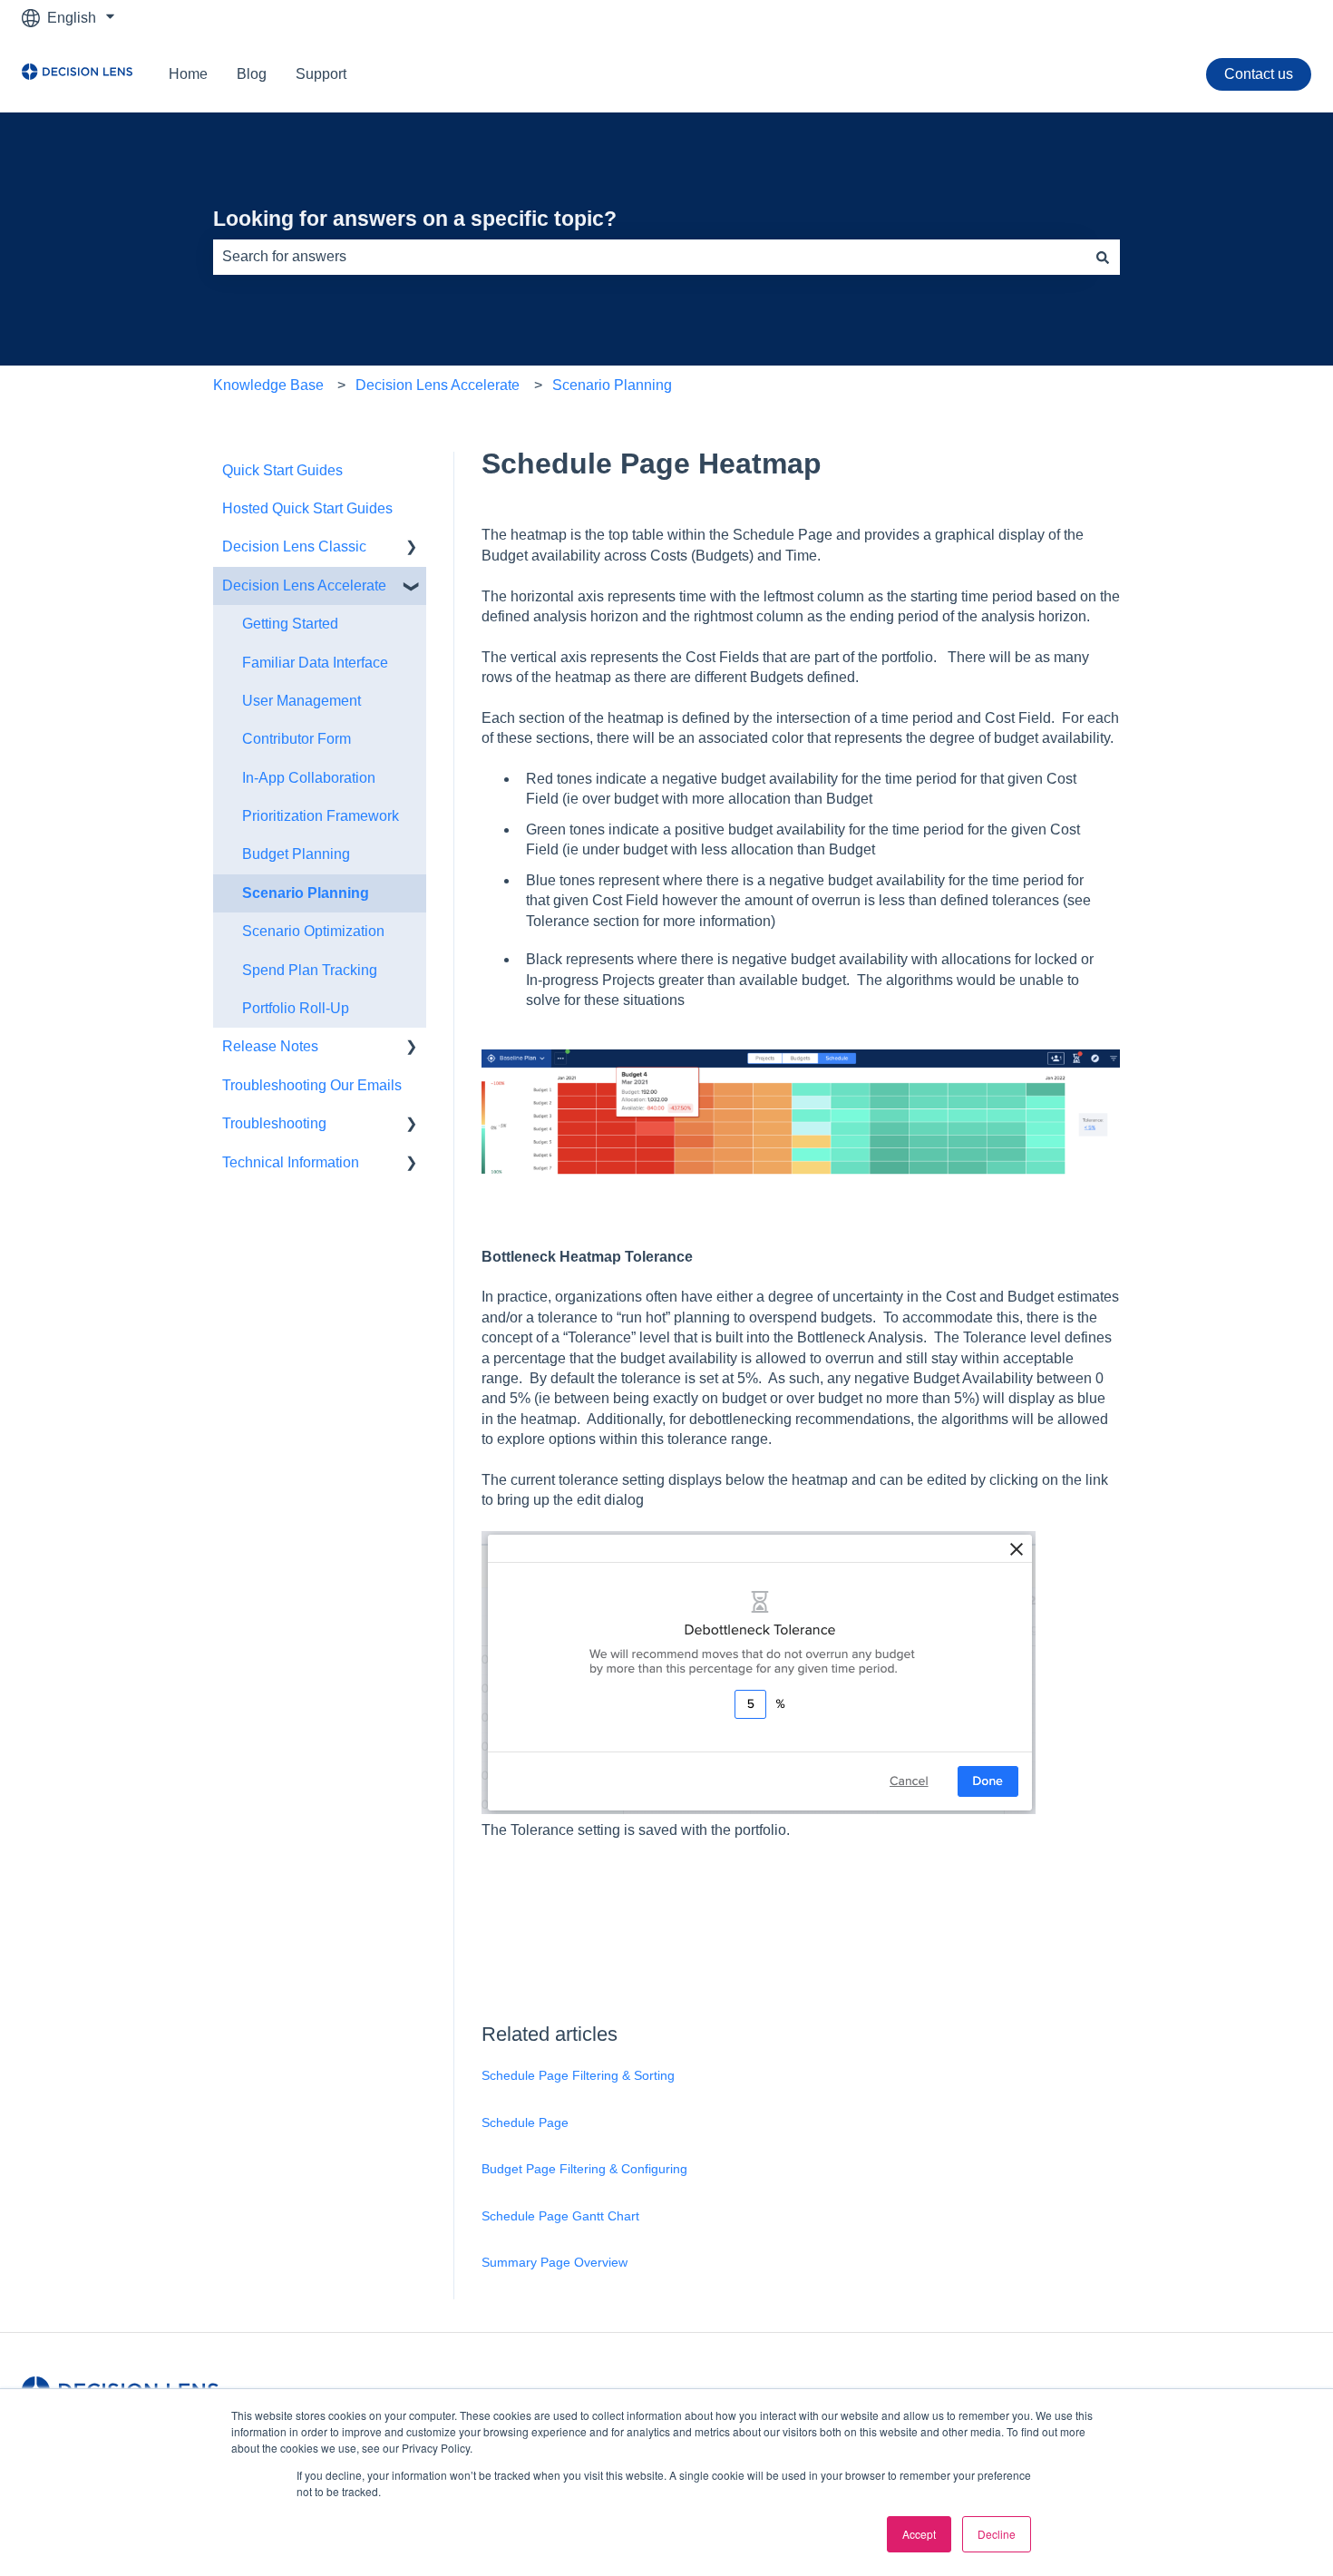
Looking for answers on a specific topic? (415, 219)
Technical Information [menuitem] (291, 1162)
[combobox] (649, 257)
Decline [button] (997, 2534)
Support (321, 74)
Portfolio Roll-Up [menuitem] (296, 1008)
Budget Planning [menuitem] (296, 854)
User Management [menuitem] (302, 701)
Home (188, 74)
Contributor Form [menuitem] (297, 739)
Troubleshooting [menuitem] (274, 1123)
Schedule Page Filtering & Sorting (578, 2075)
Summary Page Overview (555, 2262)
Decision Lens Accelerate (438, 385)
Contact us (1259, 74)
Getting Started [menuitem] (290, 624)
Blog (252, 74)
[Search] (1103, 257)
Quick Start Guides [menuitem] (282, 470)
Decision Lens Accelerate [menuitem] (304, 585)
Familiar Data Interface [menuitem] (315, 663)
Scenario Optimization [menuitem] (313, 931)
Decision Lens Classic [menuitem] (294, 546)
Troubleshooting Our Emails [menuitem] (312, 1085)
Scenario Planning (612, 385)
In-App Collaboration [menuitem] (309, 778)
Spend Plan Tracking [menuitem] (310, 970)
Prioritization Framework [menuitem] (321, 816)
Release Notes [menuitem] (270, 1046)
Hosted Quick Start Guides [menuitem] (307, 508)
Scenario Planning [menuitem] (306, 893)
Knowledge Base (268, 385)
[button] (412, 548)
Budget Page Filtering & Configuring (584, 2169)
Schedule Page (525, 2122)
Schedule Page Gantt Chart (560, 2216)
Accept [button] (919, 2534)
